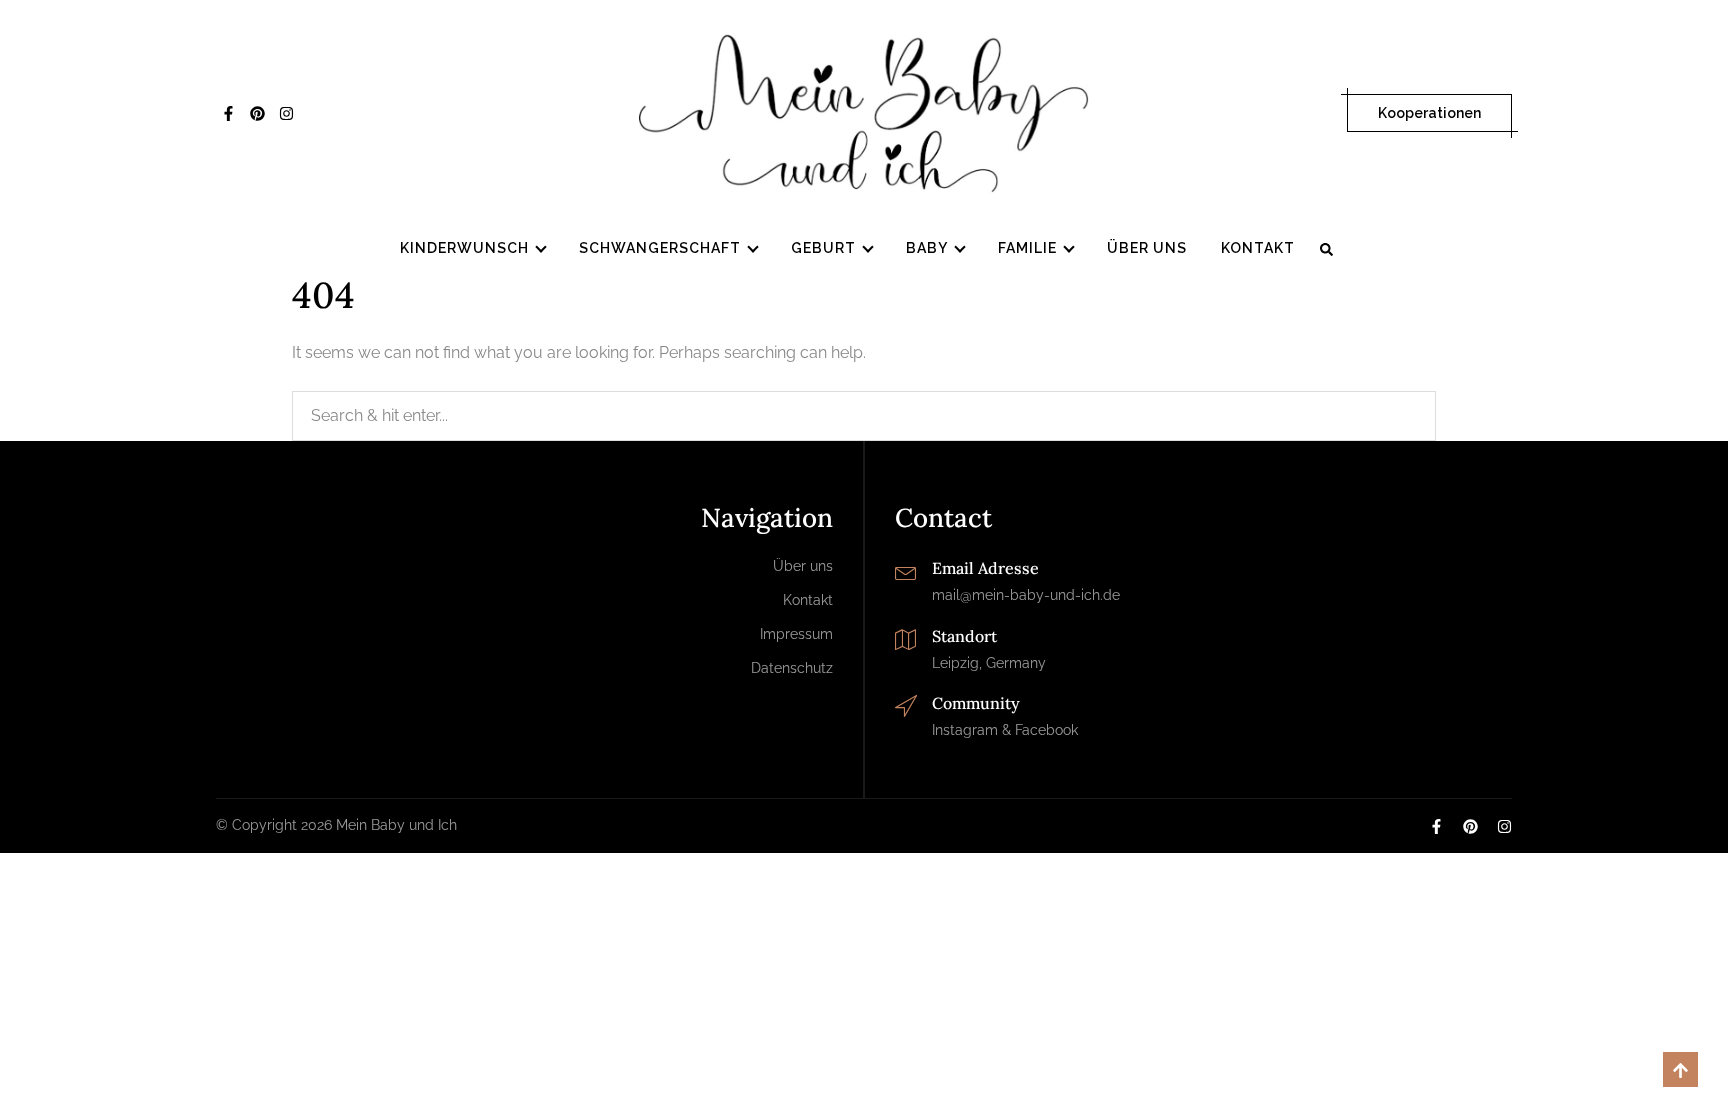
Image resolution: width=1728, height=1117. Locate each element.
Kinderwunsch (464, 248)
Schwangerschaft (660, 248)
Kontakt (1258, 248)
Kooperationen (1429, 113)
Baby (927, 248)
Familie (1027, 248)
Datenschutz (792, 668)
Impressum (796, 634)
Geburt (823, 248)
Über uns (1147, 248)
